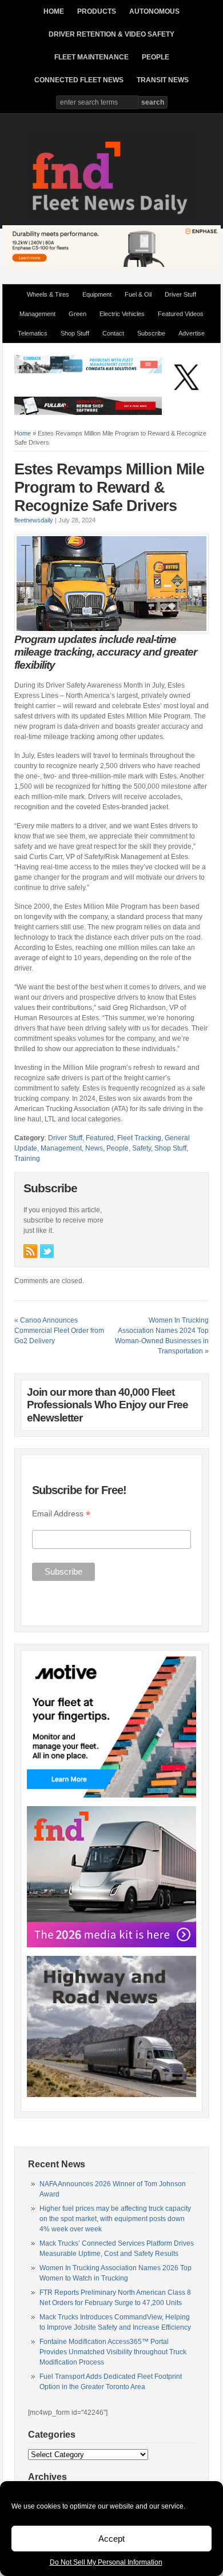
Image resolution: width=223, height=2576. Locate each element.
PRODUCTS (97, 11)
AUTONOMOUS (154, 11)
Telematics (33, 333)
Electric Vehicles (122, 314)
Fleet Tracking (139, 1138)
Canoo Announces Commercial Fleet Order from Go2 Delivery (59, 1331)
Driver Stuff (180, 294)
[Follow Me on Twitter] (47, 1251)
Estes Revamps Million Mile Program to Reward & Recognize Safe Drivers (109, 488)
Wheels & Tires (48, 294)
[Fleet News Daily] (111, 217)
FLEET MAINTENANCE (91, 57)
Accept (111, 2539)
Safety (142, 1148)
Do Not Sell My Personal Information (106, 2562)
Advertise (192, 333)
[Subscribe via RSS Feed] (30, 1251)
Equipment (97, 294)
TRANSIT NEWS (163, 80)
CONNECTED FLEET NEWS (79, 80)
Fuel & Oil (138, 294)
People (118, 1148)
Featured (100, 1138)
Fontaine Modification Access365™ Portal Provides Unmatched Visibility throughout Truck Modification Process (113, 2352)
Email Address (61, 1514)
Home (23, 433)
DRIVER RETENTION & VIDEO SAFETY (111, 34)
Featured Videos (181, 314)
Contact (113, 333)
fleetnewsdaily (34, 520)
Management (37, 314)
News (94, 1148)
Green (77, 314)
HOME (54, 11)
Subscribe (151, 333)
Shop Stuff (75, 333)
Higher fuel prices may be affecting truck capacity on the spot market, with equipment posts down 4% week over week (115, 2219)
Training (27, 1159)
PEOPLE (156, 57)
